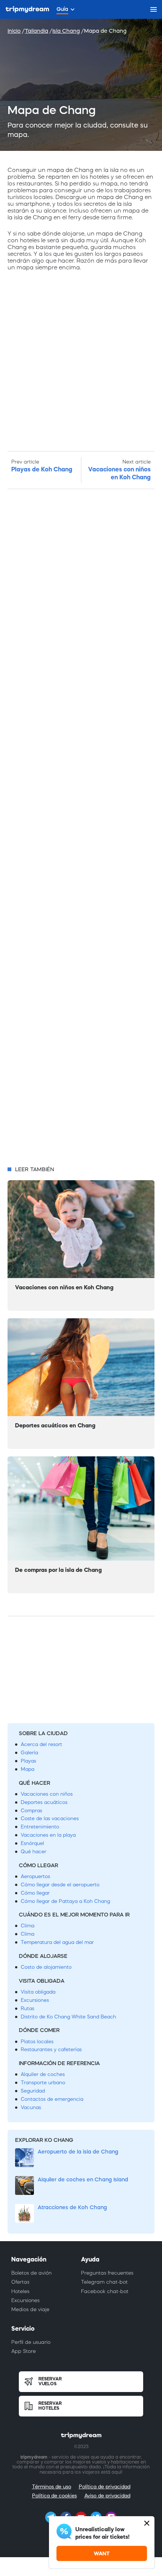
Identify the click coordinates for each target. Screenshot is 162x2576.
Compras (31, 1811)
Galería (29, 1753)
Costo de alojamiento (46, 1967)
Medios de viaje (30, 2309)
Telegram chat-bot (104, 2282)
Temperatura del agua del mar (57, 1942)
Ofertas (20, 2282)
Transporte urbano (43, 2083)
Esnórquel (32, 1843)
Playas (28, 1761)
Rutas (28, 2008)
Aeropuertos (35, 1876)
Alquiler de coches (43, 2074)
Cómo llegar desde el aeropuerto (60, 1885)
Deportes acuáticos (44, 1802)
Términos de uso (52, 2487)
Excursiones (35, 2000)
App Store (24, 2351)
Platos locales (37, 2042)
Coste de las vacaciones (50, 1818)
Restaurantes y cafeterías (51, 2049)
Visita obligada (38, 1992)
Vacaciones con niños (47, 1794)
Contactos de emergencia (52, 2099)
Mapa (28, 1769)
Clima (28, 1926)
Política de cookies (54, 2496)
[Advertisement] (81, 828)
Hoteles (20, 2291)
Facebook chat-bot (105, 2291)
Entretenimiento (40, 1827)
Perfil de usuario (31, 2342)
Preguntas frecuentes (107, 2273)
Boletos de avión (31, 2273)
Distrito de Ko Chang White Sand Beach (68, 2017)
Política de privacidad (105, 2487)
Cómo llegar (35, 1893)
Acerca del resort (41, 1744)
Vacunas (31, 2107)
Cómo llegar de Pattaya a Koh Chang (65, 1901)
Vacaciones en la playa (48, 1835)
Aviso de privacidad (107, 2496)
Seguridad (33, 2091)
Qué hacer (34, 1852)
